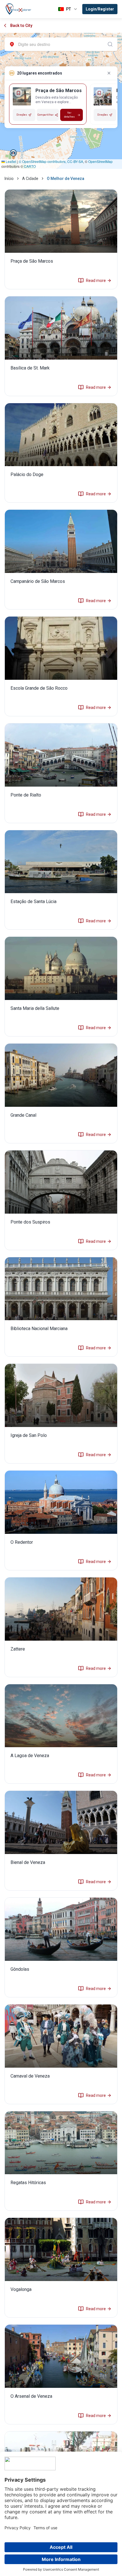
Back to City (21, 26)
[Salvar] (18, 93)
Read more (96, 281)
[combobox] (61, 44)
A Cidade (30, 179)
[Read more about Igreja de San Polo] (61, 1414)
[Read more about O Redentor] (61, 1520)
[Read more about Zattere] (61, 1627)
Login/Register (100, 9)
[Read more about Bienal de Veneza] (61, 1841)
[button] (13, 153)
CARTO (30, 166)
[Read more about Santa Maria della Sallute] (61, 987)
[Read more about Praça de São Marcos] (61, 239)
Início (9, 179)
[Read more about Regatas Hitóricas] (61, 2161)
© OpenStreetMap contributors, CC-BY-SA (51, 161)
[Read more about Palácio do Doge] (61, 453)
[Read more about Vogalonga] (61, 2268)
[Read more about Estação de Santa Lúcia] (61, 880)
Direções (22, 115)
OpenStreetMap (100, 161)
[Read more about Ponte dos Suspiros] (61, 1200)
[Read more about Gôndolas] (61, 1947)
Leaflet (10, 161)
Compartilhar (46, 115)
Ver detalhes (69, 115)
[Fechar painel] (109, 73)
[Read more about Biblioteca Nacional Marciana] (61, 1307)
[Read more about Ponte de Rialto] (61, 773)
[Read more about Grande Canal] (61, 1093)
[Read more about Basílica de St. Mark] (61, 346)
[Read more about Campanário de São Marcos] (61, 559)
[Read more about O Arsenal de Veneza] (61, 2374)
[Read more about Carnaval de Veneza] (61, 2054)
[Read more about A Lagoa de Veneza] (61, 1734)
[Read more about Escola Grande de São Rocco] (61, 666)
